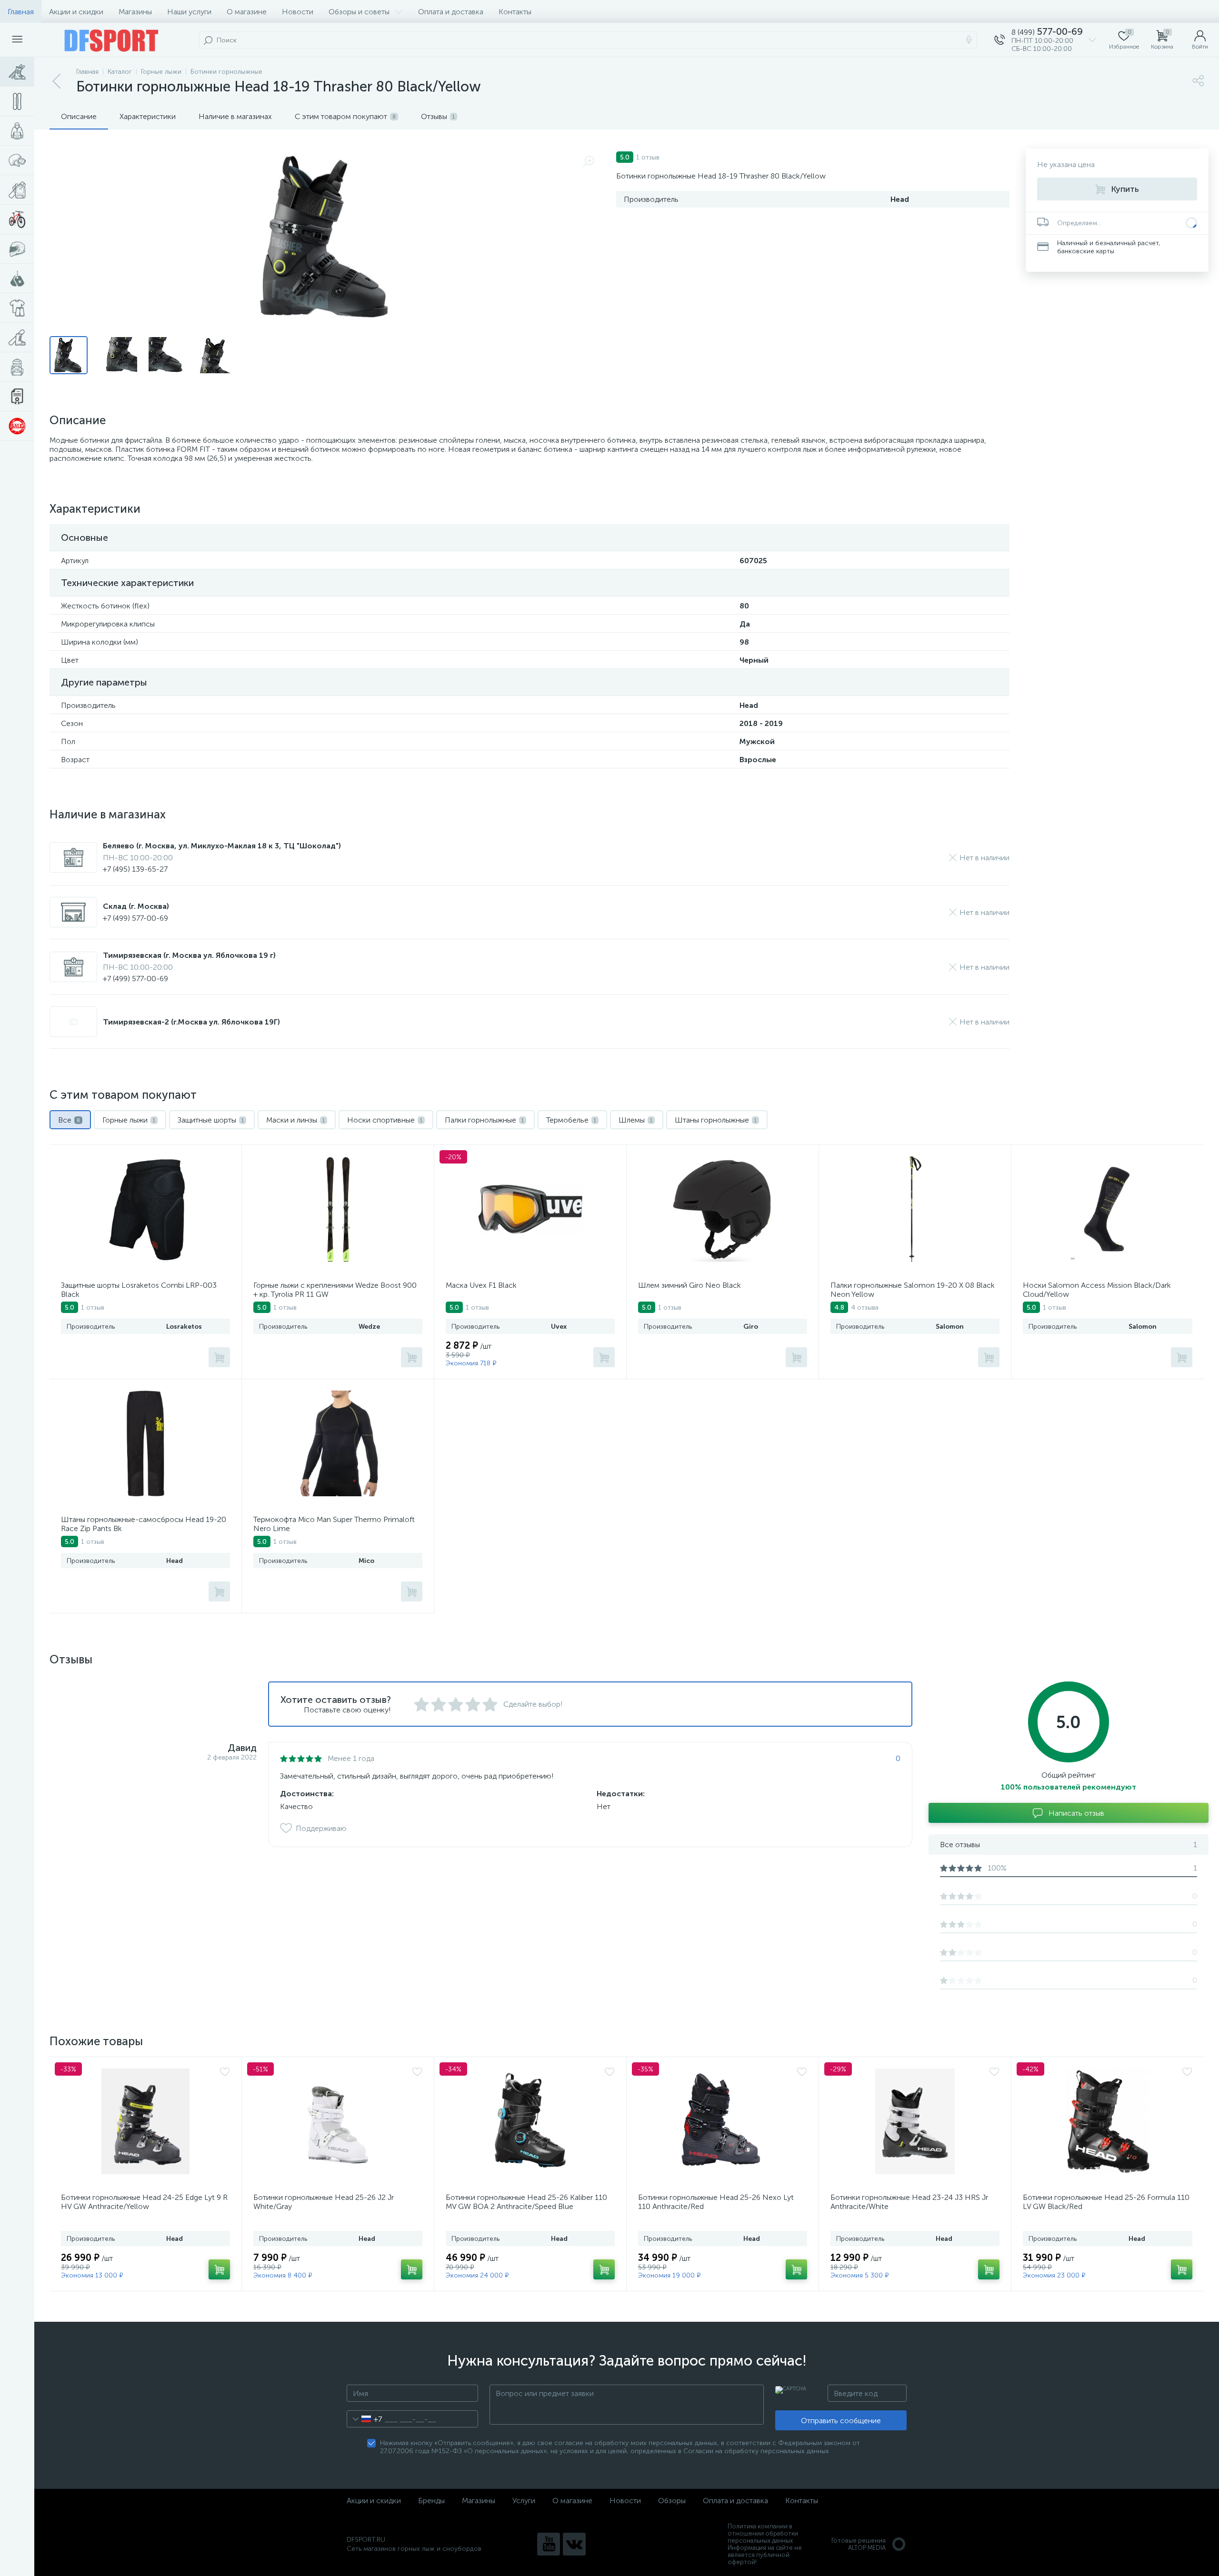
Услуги (524, 2501)
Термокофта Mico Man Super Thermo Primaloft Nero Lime (334, 1524)
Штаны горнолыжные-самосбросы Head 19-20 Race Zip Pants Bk (144, 1524)
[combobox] (365, 2419)
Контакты (515, 12)
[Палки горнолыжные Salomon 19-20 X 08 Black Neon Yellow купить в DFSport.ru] (915, 1209)
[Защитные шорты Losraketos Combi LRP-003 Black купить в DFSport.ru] (145, 1209)
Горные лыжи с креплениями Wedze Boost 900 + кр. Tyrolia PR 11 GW (335, 1290)
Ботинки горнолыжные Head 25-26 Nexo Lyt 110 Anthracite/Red (716, 2202)
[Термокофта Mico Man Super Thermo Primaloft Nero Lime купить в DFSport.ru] (338, 1443)
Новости (298, 12)
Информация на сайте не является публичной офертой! (765, 2555)
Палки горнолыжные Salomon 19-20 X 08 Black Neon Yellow (913, 1290)
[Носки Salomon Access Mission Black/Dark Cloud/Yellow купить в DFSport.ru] (1108, 1209)
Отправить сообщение (841, 2421)
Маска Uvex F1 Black (481, 1285)
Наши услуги (189, 12)
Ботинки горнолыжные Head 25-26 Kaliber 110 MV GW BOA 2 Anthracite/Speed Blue (526, 2202)
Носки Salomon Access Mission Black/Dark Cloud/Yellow (1097, 1290)
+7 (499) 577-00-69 (135, 918)
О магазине (247, 12)
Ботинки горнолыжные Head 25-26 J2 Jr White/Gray (324, 2202)
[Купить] (219, 1357)
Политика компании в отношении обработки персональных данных (763, 2533)
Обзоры (672, 2501)
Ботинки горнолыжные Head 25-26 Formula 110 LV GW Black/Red (1106, 2202)
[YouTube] (549, 2544)
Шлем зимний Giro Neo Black (689, 1285)
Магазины (135, 12)
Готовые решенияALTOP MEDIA (859, 2544)
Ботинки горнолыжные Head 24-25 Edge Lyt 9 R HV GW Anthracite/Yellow (144, 2202)
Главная (21, 12)
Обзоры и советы (359, 12)
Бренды (431, 2501)
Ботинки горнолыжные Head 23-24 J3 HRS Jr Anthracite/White (909, 2202)
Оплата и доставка (451, 12)
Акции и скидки (76, 12)
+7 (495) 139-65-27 (135, 869)
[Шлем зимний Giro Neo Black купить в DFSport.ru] (723, 1209)
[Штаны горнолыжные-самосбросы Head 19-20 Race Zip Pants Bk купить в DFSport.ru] (145, 1443)
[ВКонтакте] (574, 2544)
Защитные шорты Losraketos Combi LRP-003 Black (139, 1290)
